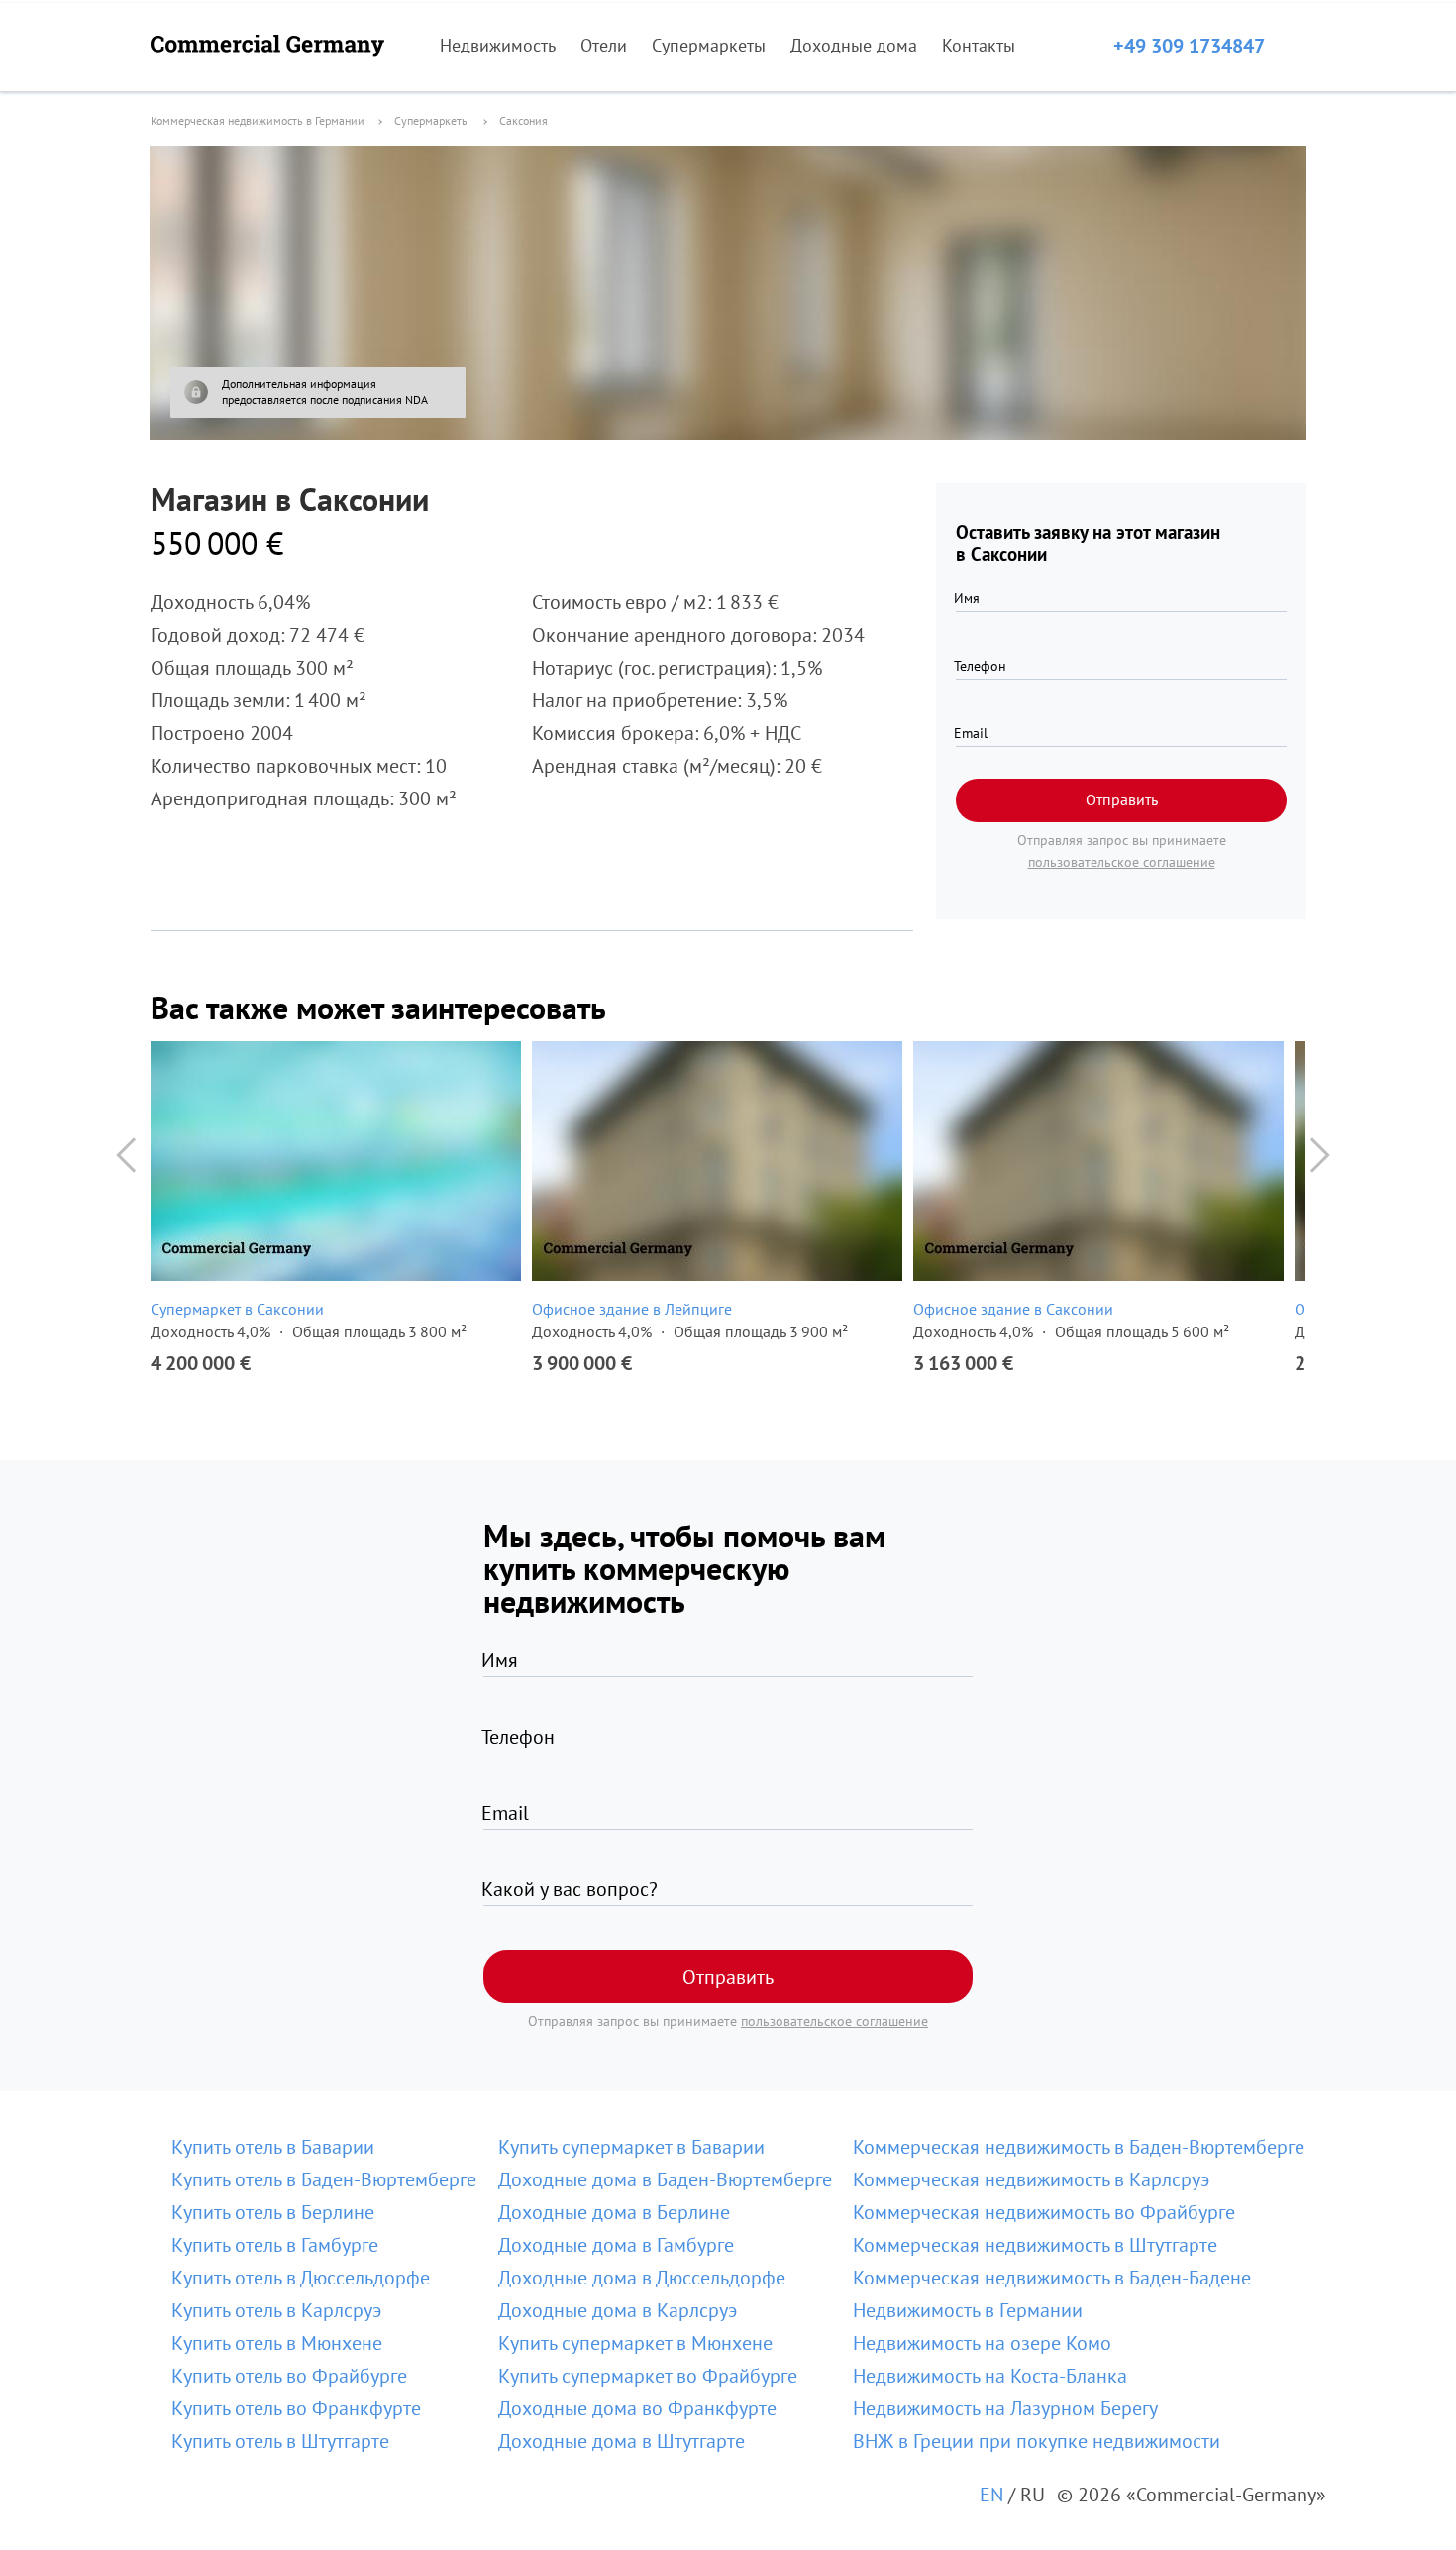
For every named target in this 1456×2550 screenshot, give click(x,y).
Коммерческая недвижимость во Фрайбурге (1044, 2212)
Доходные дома (854, 45)
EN (991, 2495)
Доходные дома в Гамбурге (616, 2245)
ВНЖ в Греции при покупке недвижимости (1037, 2441)
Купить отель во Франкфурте (296, 2408)
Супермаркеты (709, 45)
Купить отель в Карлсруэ (276, 2310)
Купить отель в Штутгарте (280, 2441)
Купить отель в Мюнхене (277, 2343)
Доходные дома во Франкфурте (637, 2408)
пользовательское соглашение (1122, 862)
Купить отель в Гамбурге (275, 2245)
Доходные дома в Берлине (614, 2212)
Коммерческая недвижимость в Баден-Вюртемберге (1079, 2147)
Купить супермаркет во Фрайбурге (648, 2376)
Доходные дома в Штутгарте (622, 2441)
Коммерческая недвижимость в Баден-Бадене (1052, 2278)
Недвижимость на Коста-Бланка (990, 2376)
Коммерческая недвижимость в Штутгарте (1035, 2245)
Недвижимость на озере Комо (982, 2343)
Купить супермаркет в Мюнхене (635, 2343)
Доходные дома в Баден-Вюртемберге (665, 2179)
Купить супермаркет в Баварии (631, 2147)
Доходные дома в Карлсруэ (618, 2310)
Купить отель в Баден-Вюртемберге (324, 2179)
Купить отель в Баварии (273, 2147)
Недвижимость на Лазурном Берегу (1005, 2408)
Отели (604, 45)
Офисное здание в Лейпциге (632, 1309)
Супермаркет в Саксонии (237, 1309)
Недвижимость (498, 45)
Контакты (979, 45)
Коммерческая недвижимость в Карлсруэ (1031, 2179)
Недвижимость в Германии (968, 2310)
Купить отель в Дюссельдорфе (301, 2278)
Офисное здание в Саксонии (1013, 1309)
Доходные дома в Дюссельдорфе (642, 2278)
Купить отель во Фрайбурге (289, 2376)
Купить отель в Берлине (273, 2212)
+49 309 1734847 (1189, 46)
